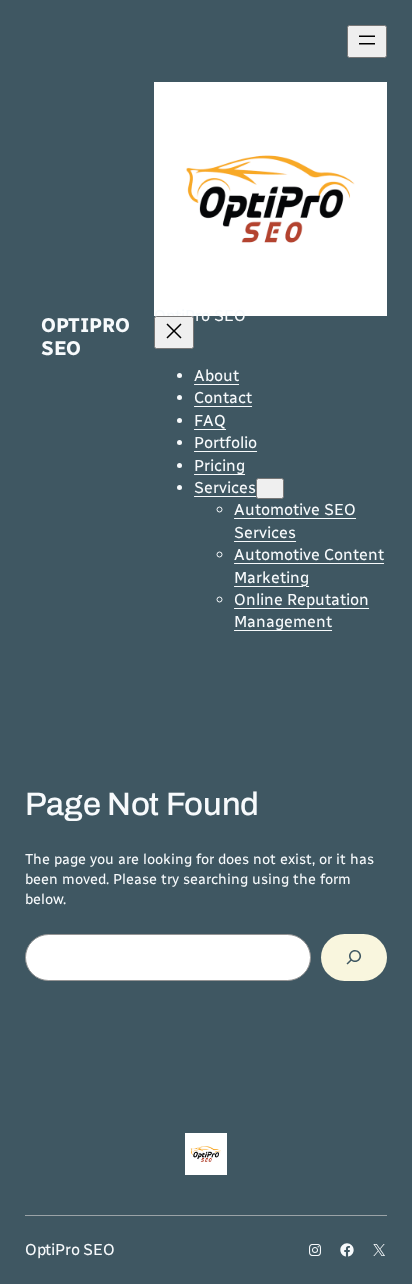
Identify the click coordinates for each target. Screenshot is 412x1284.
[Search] (354, 957)
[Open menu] (367, 41)
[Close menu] (174, 332)
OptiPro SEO (85, 336)
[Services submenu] (270, 488)
